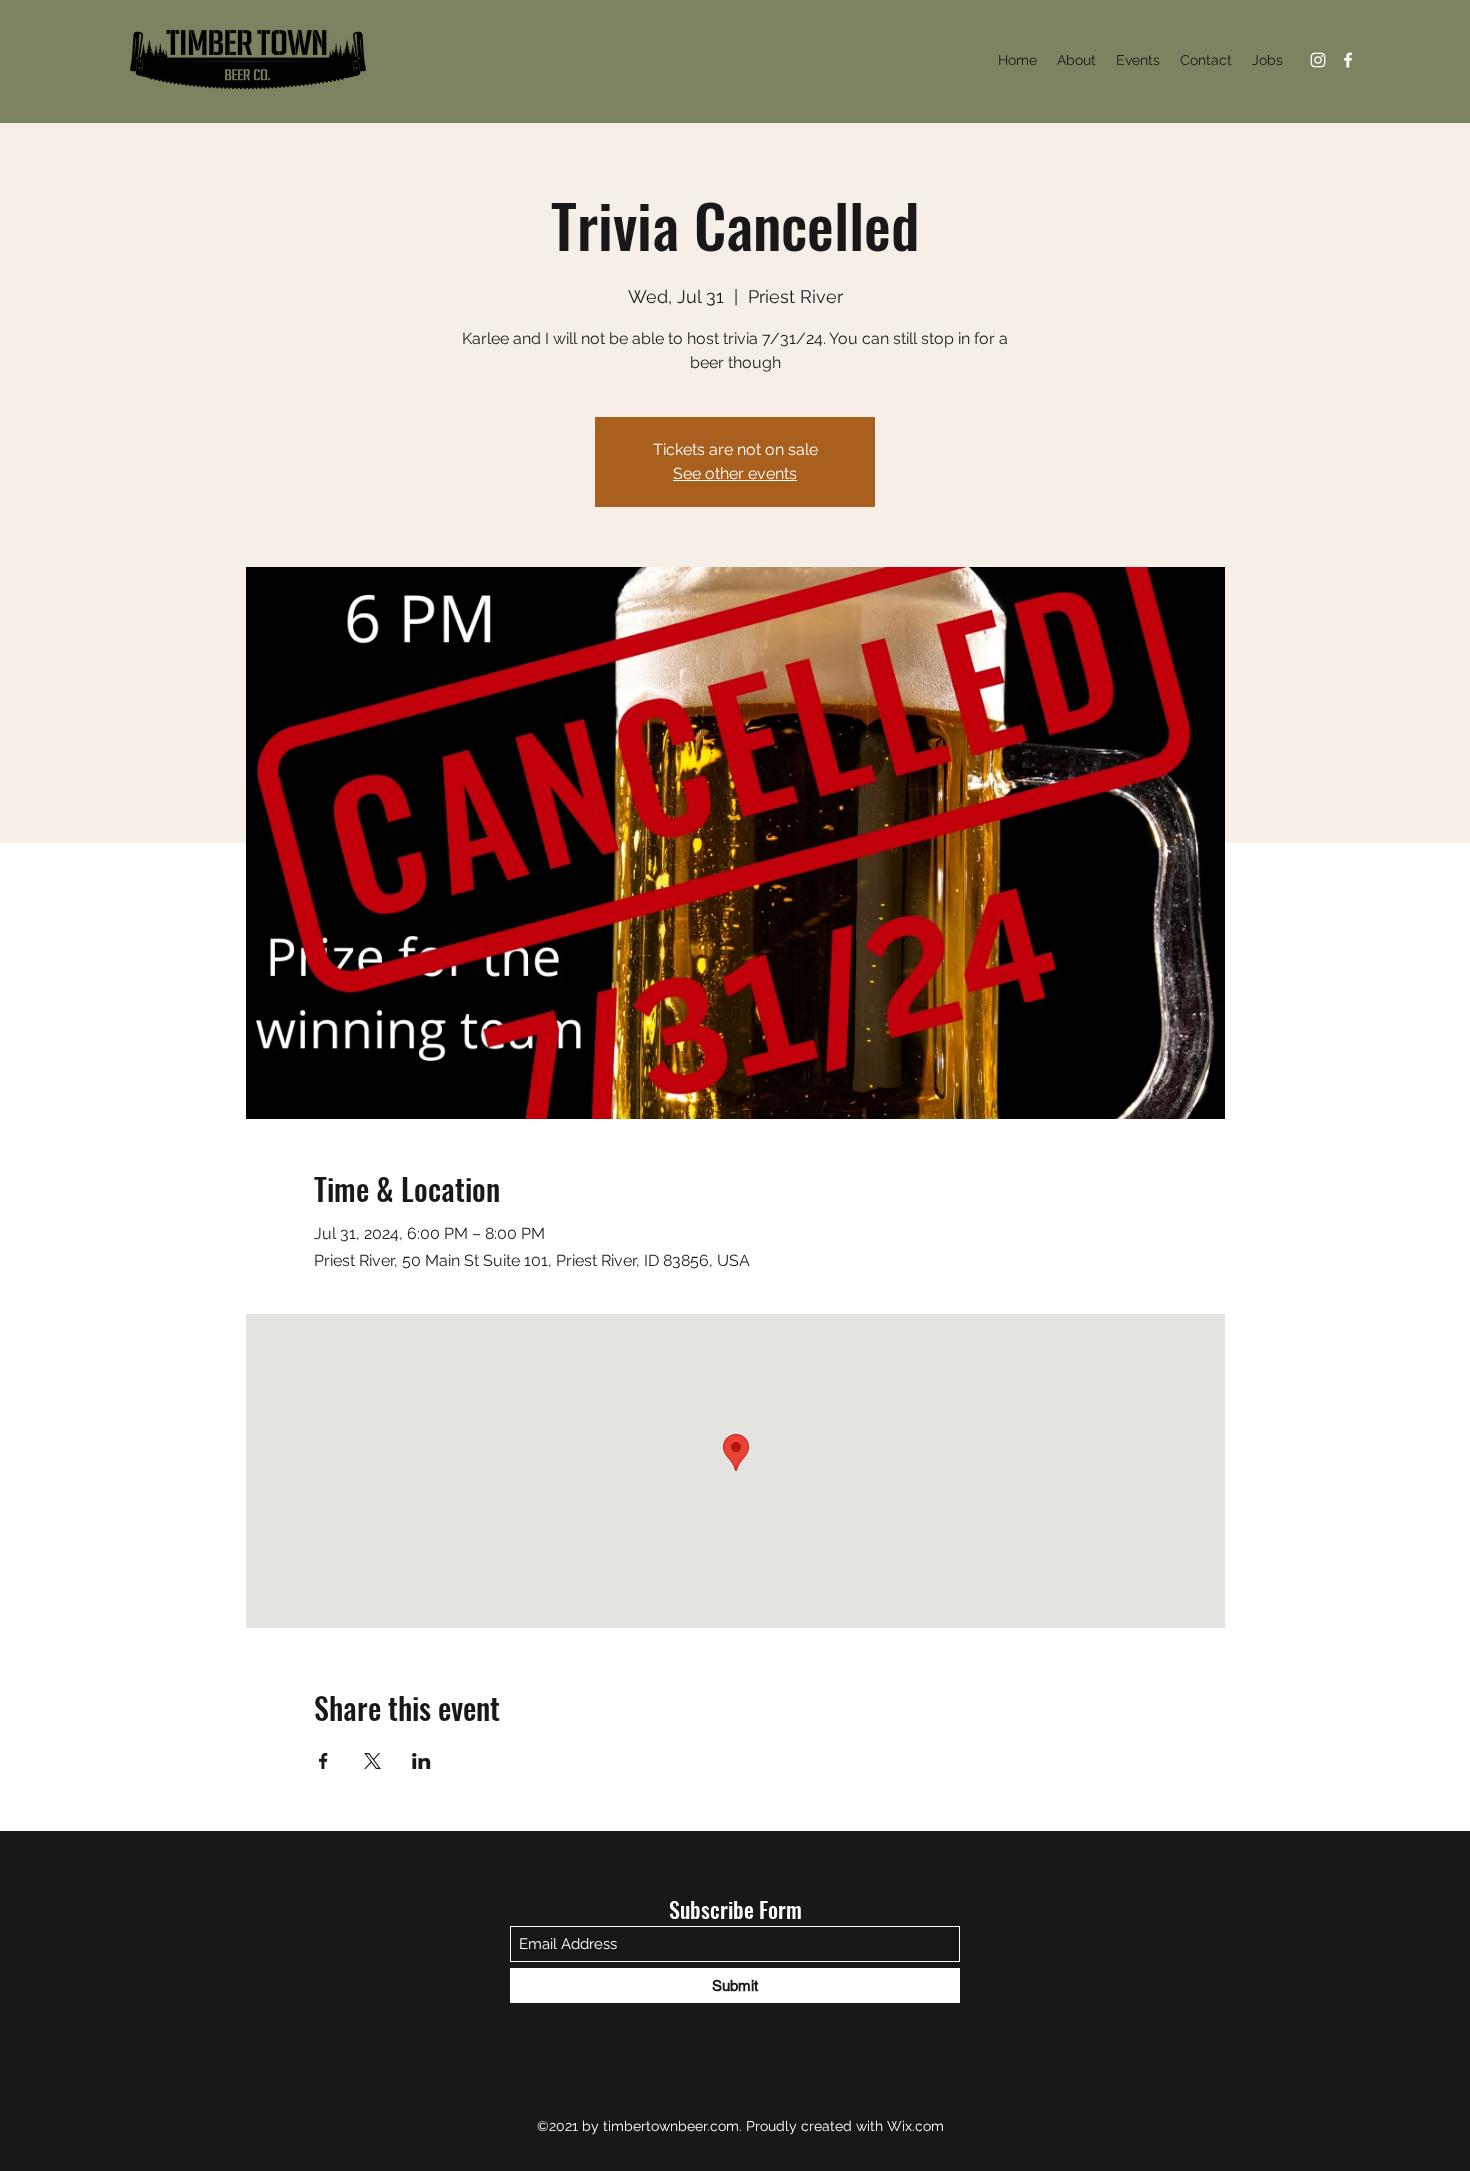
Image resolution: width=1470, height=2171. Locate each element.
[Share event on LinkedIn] (421, 1761)
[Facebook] (1348, 60)
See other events (735, 473)
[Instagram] (1318, 60)
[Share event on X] (372, 1761)
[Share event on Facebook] (323, 1761)
